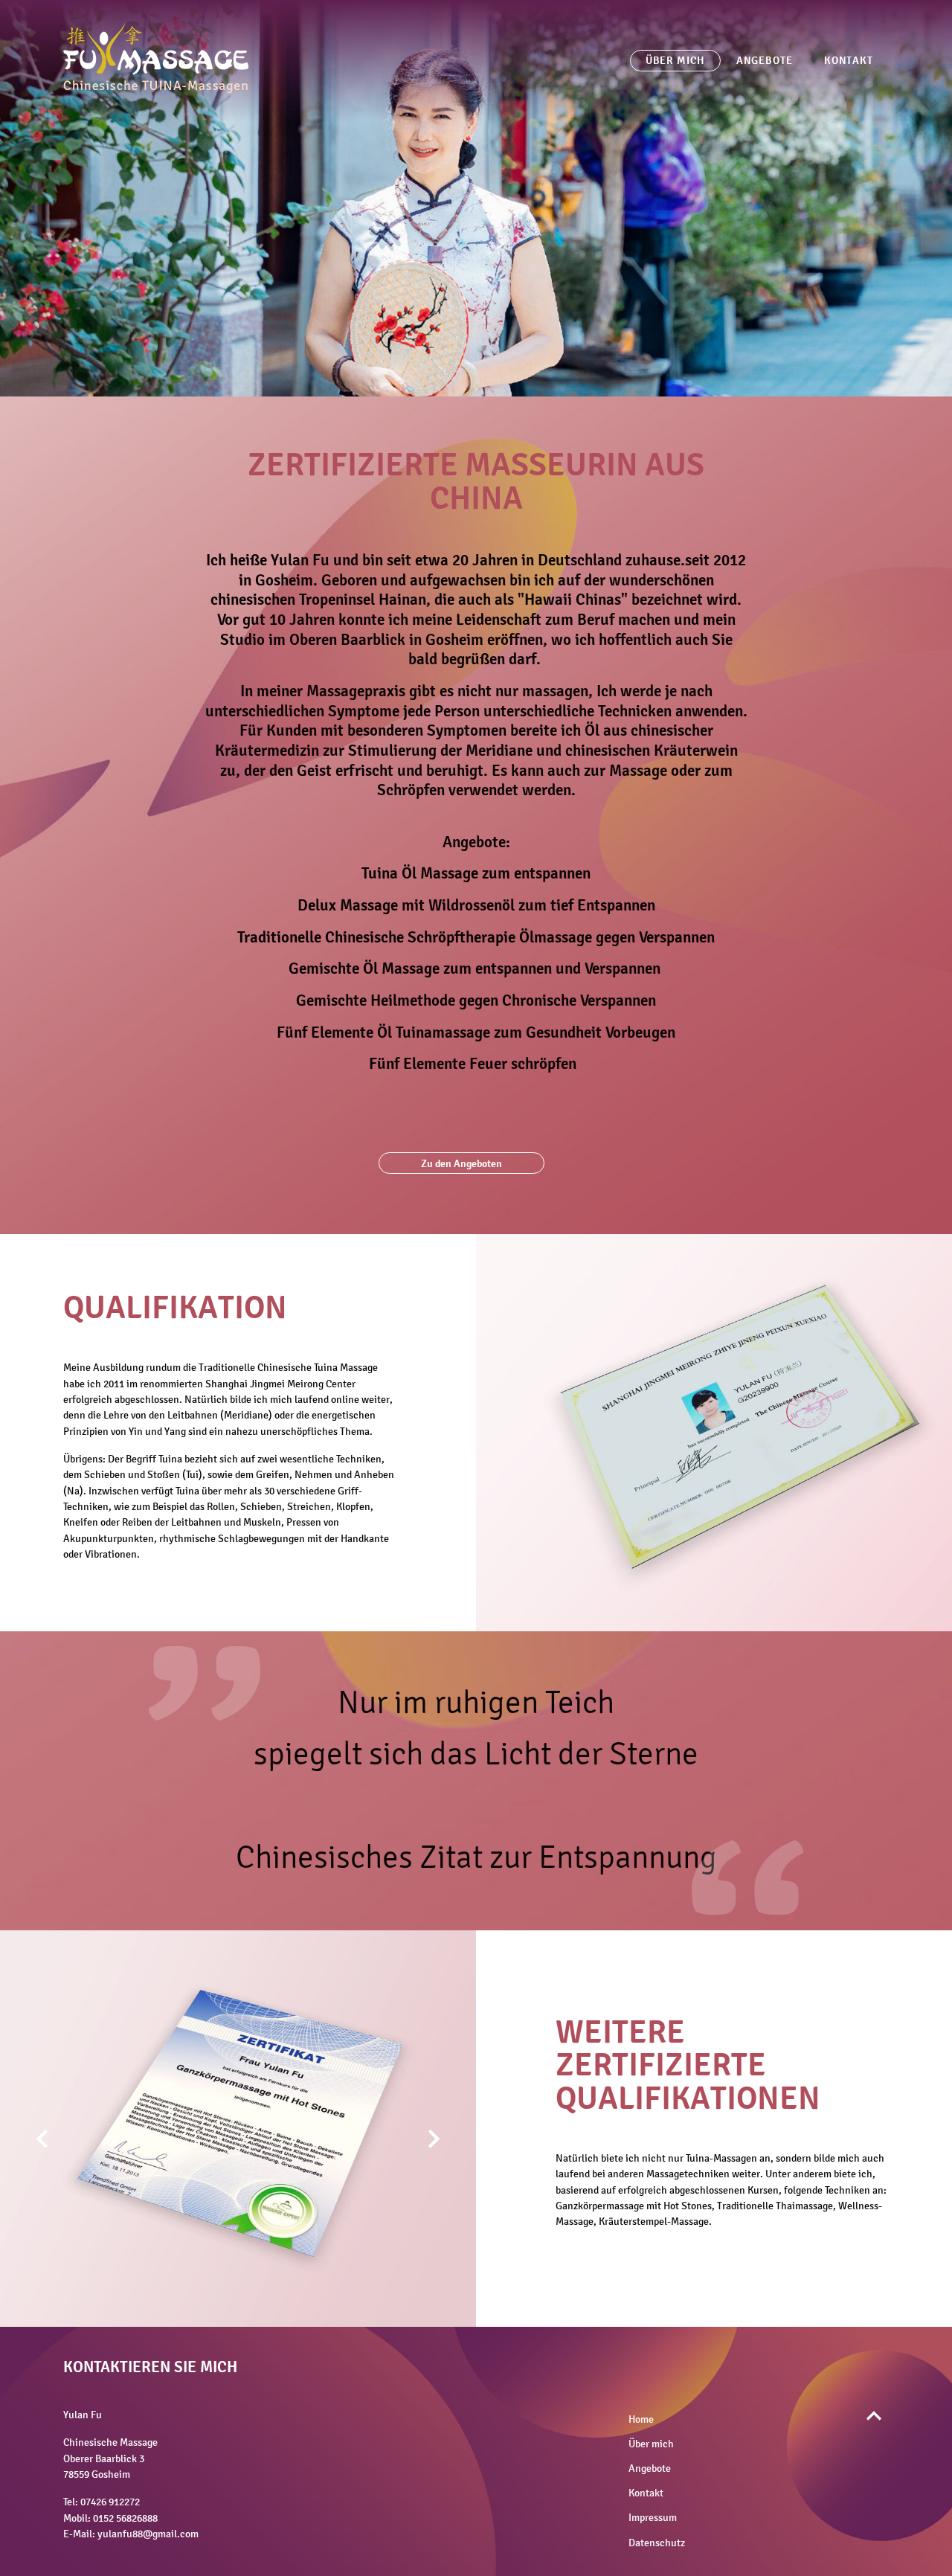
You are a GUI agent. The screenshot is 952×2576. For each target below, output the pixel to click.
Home (641, 2419)
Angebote (765, 60)
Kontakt (849, 60)
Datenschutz (657, 2543)
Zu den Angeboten (461, 1163)
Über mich (675, 60)
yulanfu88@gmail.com (148, 2534)
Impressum (653, 2518)
